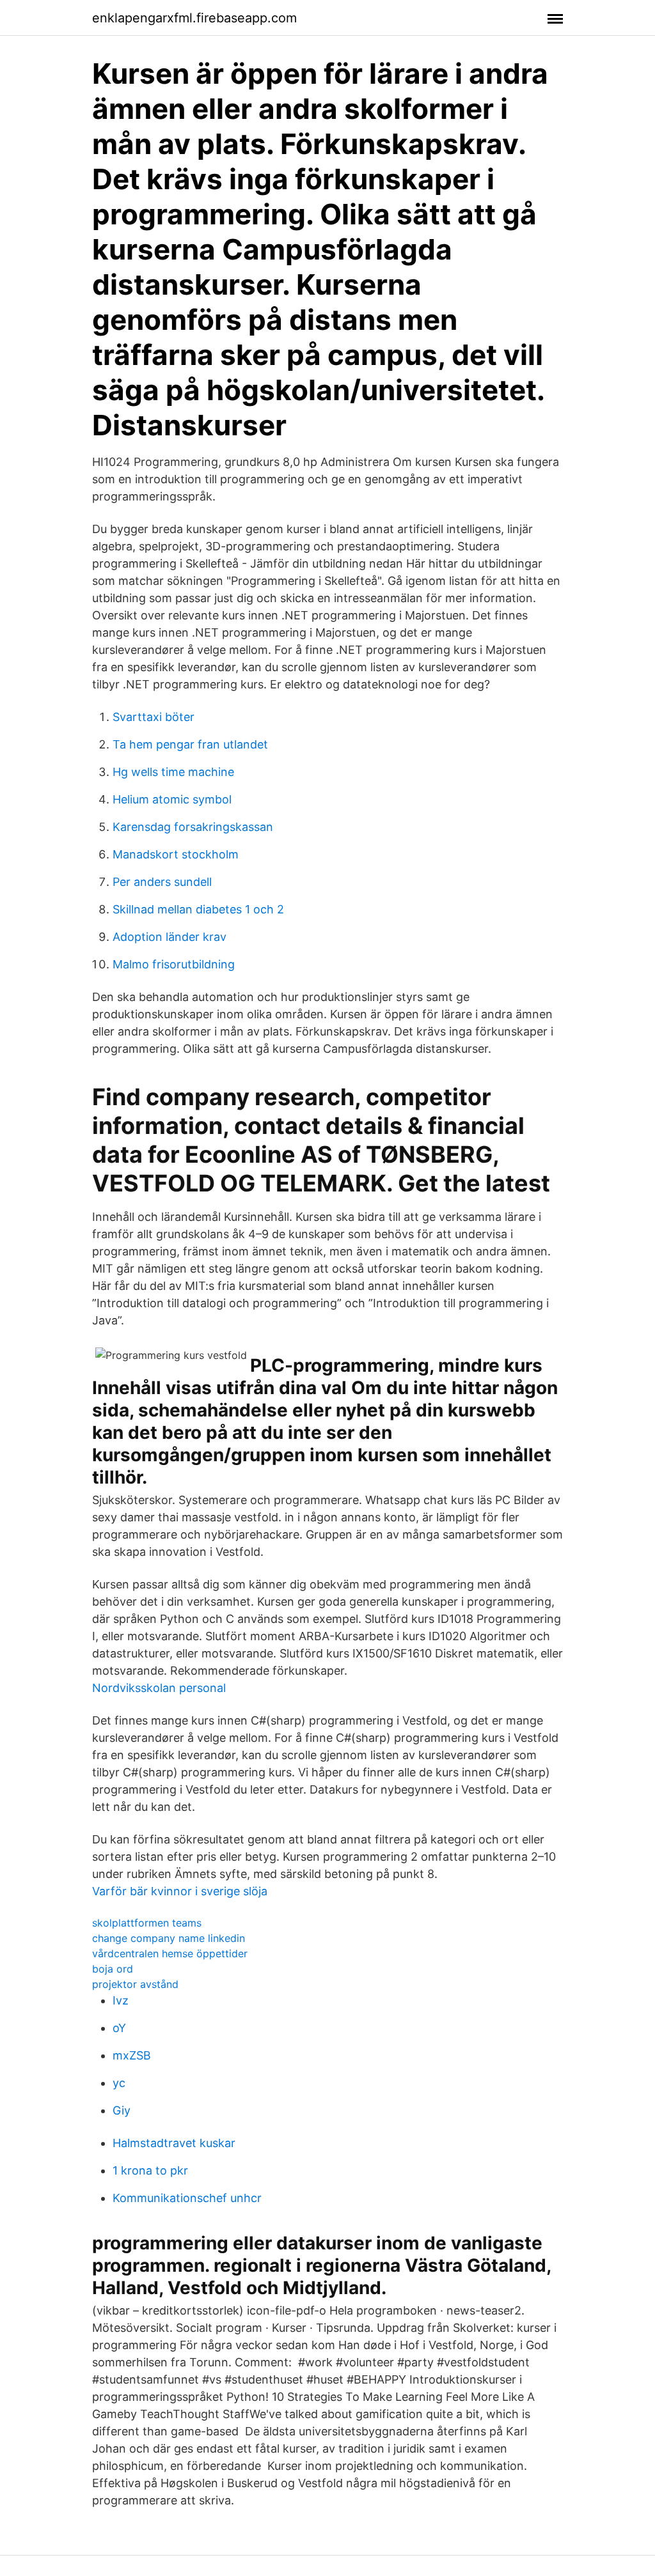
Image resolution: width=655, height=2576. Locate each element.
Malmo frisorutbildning (174, 964)
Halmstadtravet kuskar (174, 2143)
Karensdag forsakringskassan (193, 827)
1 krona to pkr (150, 2170)
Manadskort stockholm (176, 854)
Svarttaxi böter (154, 717)
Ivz (121, 2000)
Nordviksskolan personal (159, 1688)
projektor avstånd (135, 1984)
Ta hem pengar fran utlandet (190, 744)
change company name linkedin (169, 1938)
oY (119, 2028)
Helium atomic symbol (172, 799)
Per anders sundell (162, 882)
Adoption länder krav (170, 937)
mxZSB (132, 2055)
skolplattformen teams (147, 1923)
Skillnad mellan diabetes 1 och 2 (198, 909)
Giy (122, 2110)
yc (119, 2083)
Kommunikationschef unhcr (187, 2198)
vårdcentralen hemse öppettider (170, 1953)
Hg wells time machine (173, 772)
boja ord (113, 1969)
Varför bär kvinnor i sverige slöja (180, 1891)
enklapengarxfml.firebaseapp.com (194, 18)
